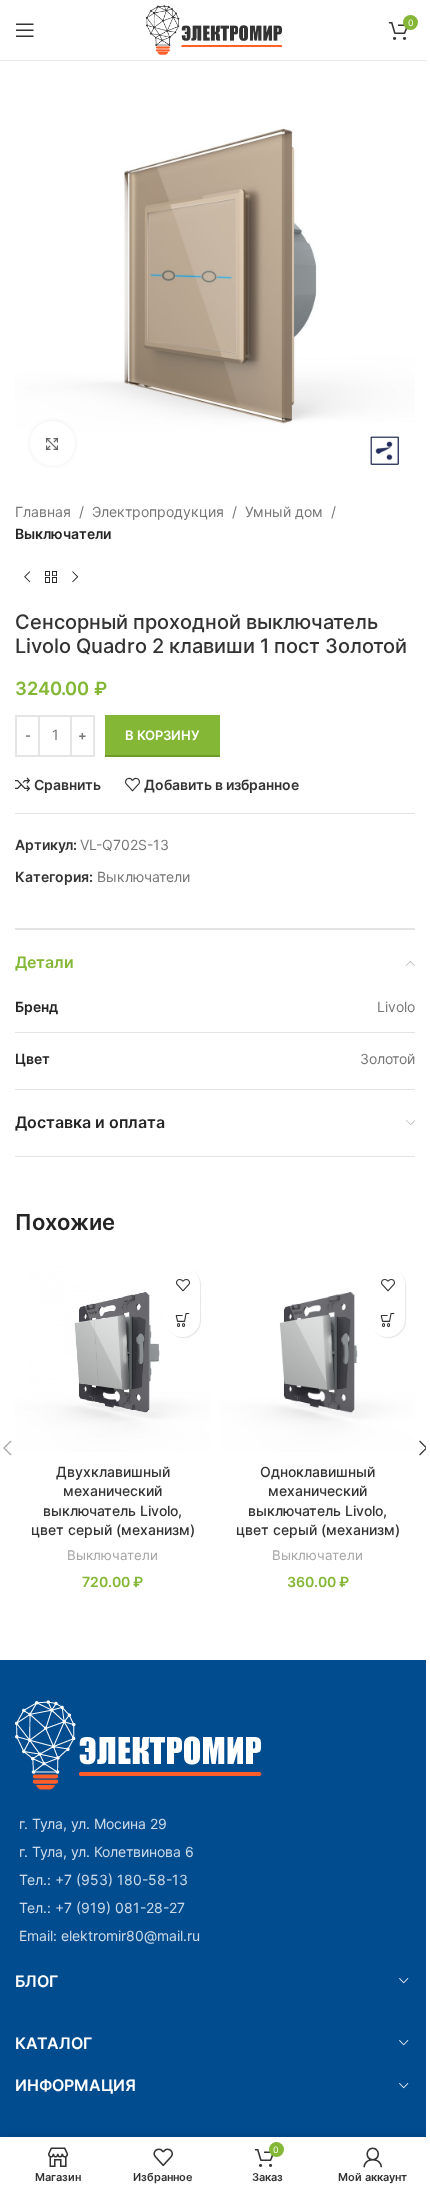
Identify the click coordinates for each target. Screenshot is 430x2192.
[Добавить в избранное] (182, 1284)
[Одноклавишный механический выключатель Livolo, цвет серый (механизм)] (317, 1354)
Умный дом (284, 511)
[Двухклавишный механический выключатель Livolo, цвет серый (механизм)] (112, 1354)
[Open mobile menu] (25, 30)
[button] (182, 1319)
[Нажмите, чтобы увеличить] (52, 443)
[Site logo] (215, 28)
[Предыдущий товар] (27, 578)
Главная (43, 511)
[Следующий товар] (75, 578)
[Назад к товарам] (51, 578)
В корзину (162, 735)
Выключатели (63, 533)
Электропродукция (158, 511)
